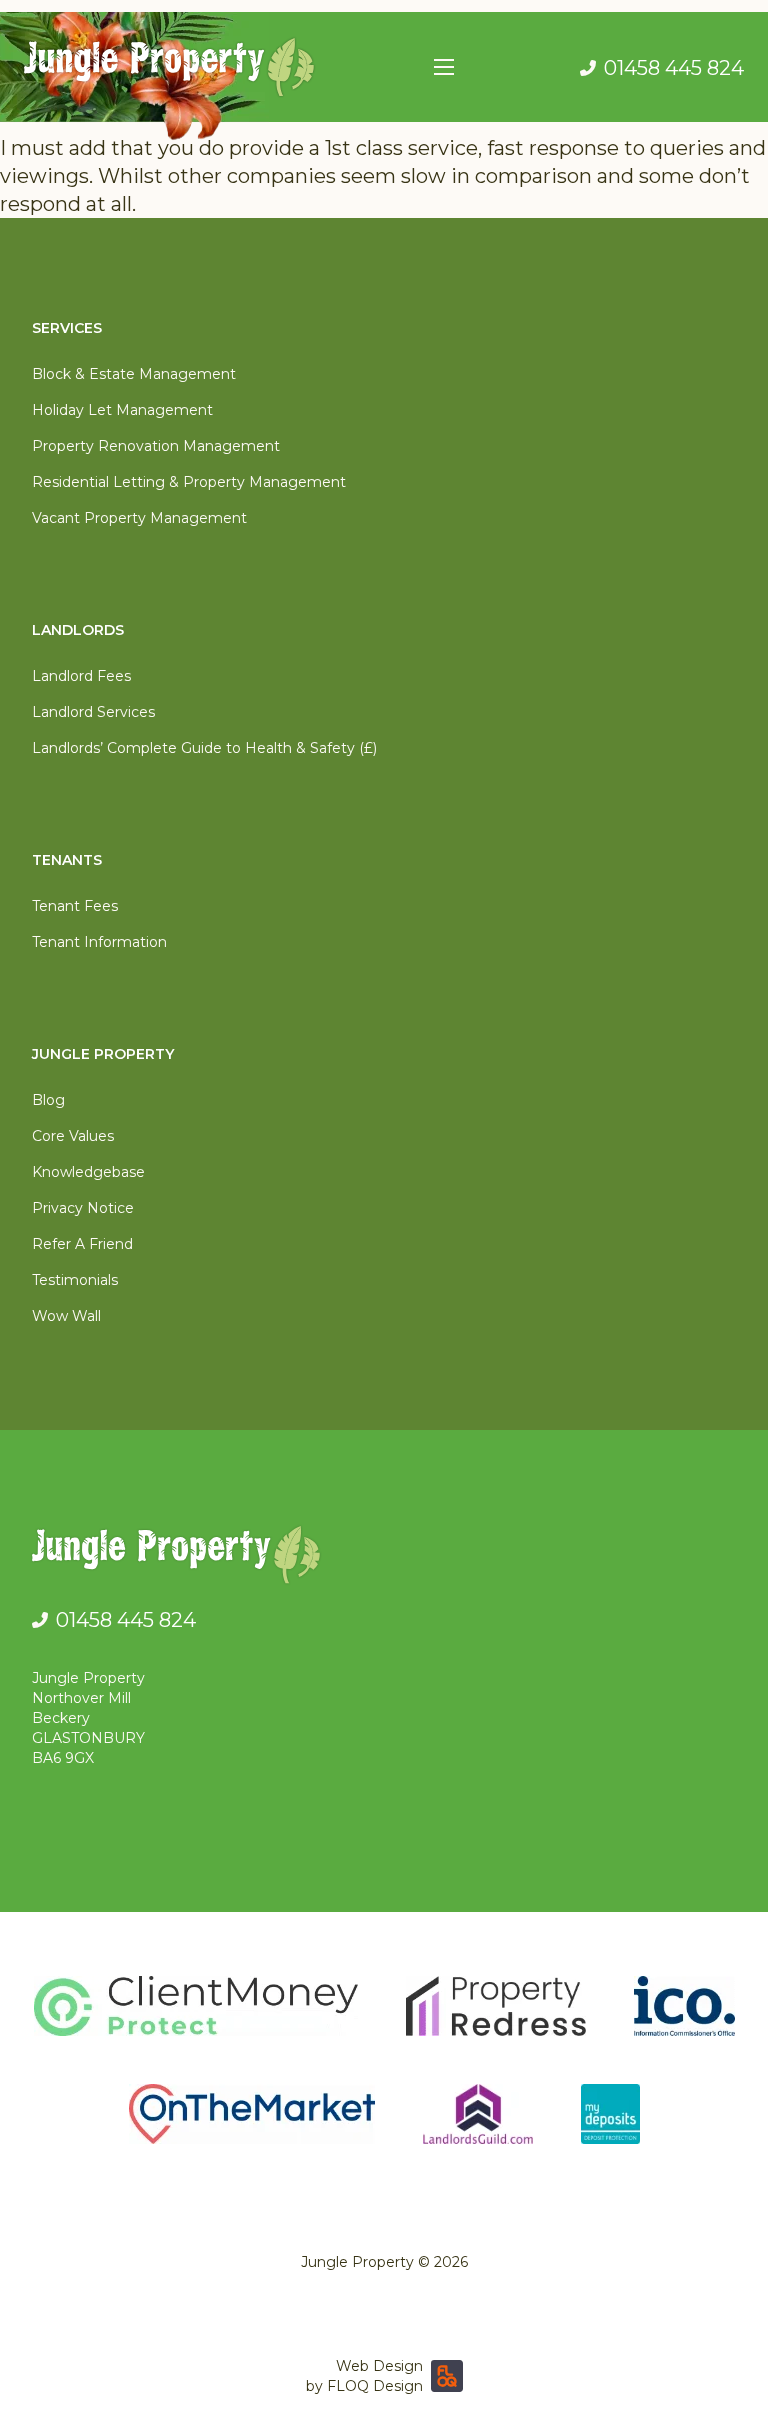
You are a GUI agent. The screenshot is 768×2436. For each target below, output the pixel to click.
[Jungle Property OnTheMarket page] (252, 2114)
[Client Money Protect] (196, 2006)
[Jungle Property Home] (384, 1558)
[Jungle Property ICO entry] (684, 2006)
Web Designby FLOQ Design (364, 2376)
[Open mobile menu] (444, 67)
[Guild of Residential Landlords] (478, 2114)
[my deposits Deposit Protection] (610, 2114)
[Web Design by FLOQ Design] (447, 2376)
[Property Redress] (496, 2006)
